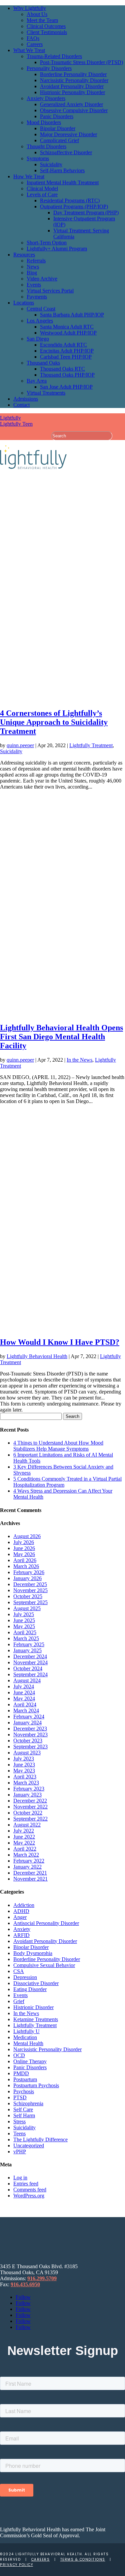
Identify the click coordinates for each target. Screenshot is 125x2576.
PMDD (21, 2073)
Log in (20, 2178)
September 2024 (30, 1674)
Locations (24, 303)
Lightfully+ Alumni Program (57, 249)
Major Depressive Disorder (68, 134)
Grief (19, 2001)
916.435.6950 (25, 2284)
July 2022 (24, 1831)
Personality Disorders (49, 68)
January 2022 (27, 1867)
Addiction (24, 1905)
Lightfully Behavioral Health (37, 1356)
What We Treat (29, 50)
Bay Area (37, 381)
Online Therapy (30, 2061)
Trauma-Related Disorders (54, 56)
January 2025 (27, 1650)
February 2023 (29, 1789)
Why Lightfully (30, 8)
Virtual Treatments (46, 393)
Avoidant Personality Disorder (72, 86)
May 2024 (24, 1698)
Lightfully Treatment (91, 745)
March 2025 (26, 1638)
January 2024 (27, 1723)
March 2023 (26, 1783)
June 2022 (24, 1837)
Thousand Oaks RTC (62, 369)
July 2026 (24, 1542)
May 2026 (24, 1554)
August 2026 (27, 1536)
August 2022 (27, 1825)
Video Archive (42, 279)
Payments (37, 297)
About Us (37, 14)
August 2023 (27, 1753)
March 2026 (26, 1566)
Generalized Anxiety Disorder (71, 104)
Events (34, 285)
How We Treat (29, 176)
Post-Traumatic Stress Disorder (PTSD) (81, 62)
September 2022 (30, 1819)
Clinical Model (42, 188)
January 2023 (27, 1795)
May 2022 (24, 1843)
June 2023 (24, 1765)
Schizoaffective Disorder (66, 152)
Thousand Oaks (43, 363)
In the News (79, 1060)
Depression (25, 1977)
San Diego (38, 339)
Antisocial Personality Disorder (46, 1923)
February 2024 (29, 1716)
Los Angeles (40, 321)
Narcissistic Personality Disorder (74, 80)
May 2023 (24, 1771)
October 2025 (28, 1596)
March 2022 (26, 1855)
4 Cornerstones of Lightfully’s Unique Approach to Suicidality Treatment (54, 722)
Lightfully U (26, 2031)
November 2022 (30, 1807)
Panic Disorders (57, 116)
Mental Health (28, 2043)
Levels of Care (42, 194)
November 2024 (30, 1662)
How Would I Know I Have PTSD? (60, 1342)
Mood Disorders (44, 122)
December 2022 (30, 1801)
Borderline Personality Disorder (73, 74)
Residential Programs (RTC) (70, 200)
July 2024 (24, 1686)
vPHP (20, 2152)
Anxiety (22, 1929)
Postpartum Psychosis (36, 2085)
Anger (20, 1917)
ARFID (21, 1935)
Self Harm (24, 2115)
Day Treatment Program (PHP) (86, 212)
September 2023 (30, 1747)
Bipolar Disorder (58, 128)
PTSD (20, 2097)
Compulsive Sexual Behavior (44, 1965)
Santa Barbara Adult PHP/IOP (72, 315)
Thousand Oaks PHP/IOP (67, 375)
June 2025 (24, 1620)
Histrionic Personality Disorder (72, 92)
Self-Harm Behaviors (62, 170)
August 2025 (27, 1608)
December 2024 (30, 1656)
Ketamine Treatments (36, 2019)
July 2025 (24, 1614)
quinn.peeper (20, 745)
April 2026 (25, 1560)
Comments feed (30, 2190)
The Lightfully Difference (40, 2139)
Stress (19, 2121)
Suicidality (51, 164)
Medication (25, 2037)
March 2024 (26, 1710)
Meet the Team (42, 20)
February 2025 (29, 1644)
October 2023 (28, 1741)
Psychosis (24, 2091)
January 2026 (27, 1578)
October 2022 (28, 1813)
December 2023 (30, 1729)
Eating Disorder (30, 1989)
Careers (35, 44)
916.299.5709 (42, 2278)
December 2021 (30, 1873)
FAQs (33, 38)
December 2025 (30, 1584)
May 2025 (24, 1626)
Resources (24, 255)
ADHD (21, 1911)
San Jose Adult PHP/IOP (66, 387)
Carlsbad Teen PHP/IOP (66, 357)
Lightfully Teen (16, 424)
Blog (32, 273)
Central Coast (41, 309)
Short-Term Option (47, 243)
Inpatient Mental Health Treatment (63, 182)
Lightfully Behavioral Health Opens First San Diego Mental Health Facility (61, 1037)
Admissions (26, 399)
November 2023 (30, 1735)
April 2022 (25, 1849)
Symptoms (38, 158)
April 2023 (25, 1777)
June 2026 (24, 1548)
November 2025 (30, 1590)
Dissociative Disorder (36, 1983)
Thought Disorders (46, 146)
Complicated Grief (59, 140)
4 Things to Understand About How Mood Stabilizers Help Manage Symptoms (58, 1446)
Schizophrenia (28, 2103)
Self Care (23, 2109)
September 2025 (30, 1602)
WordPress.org (29, 2196)
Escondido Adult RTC (63, 345)
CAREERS (41, 2559)
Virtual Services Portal (50, 291)
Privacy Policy (16, 2565)
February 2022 (29, 1861)
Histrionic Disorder (33, 2007)
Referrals (36, 261)
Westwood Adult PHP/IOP (68, 333)
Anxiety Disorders (46, 98)
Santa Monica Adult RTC (67, 327)
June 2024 (24, 1692)
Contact (21, 405)
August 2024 (27, 1680)
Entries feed (26, 2184)
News (33, 267)
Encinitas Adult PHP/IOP (67, 351)
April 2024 (25, 1704)
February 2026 (29, 1572)
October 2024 (28, 1668)
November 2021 (30, 1879)
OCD (19, 2055)
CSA (19, 1971)
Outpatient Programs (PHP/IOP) (74, 206)
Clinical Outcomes (46, 26)
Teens (19, 2133)
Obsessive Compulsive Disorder (74, 110)
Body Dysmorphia (33, 1953)
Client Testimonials (47, 32)
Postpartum (25, 2079)
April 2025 (25, 1632)
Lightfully (10, 418)
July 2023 (24, 1759)
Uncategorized (29, 2145)
